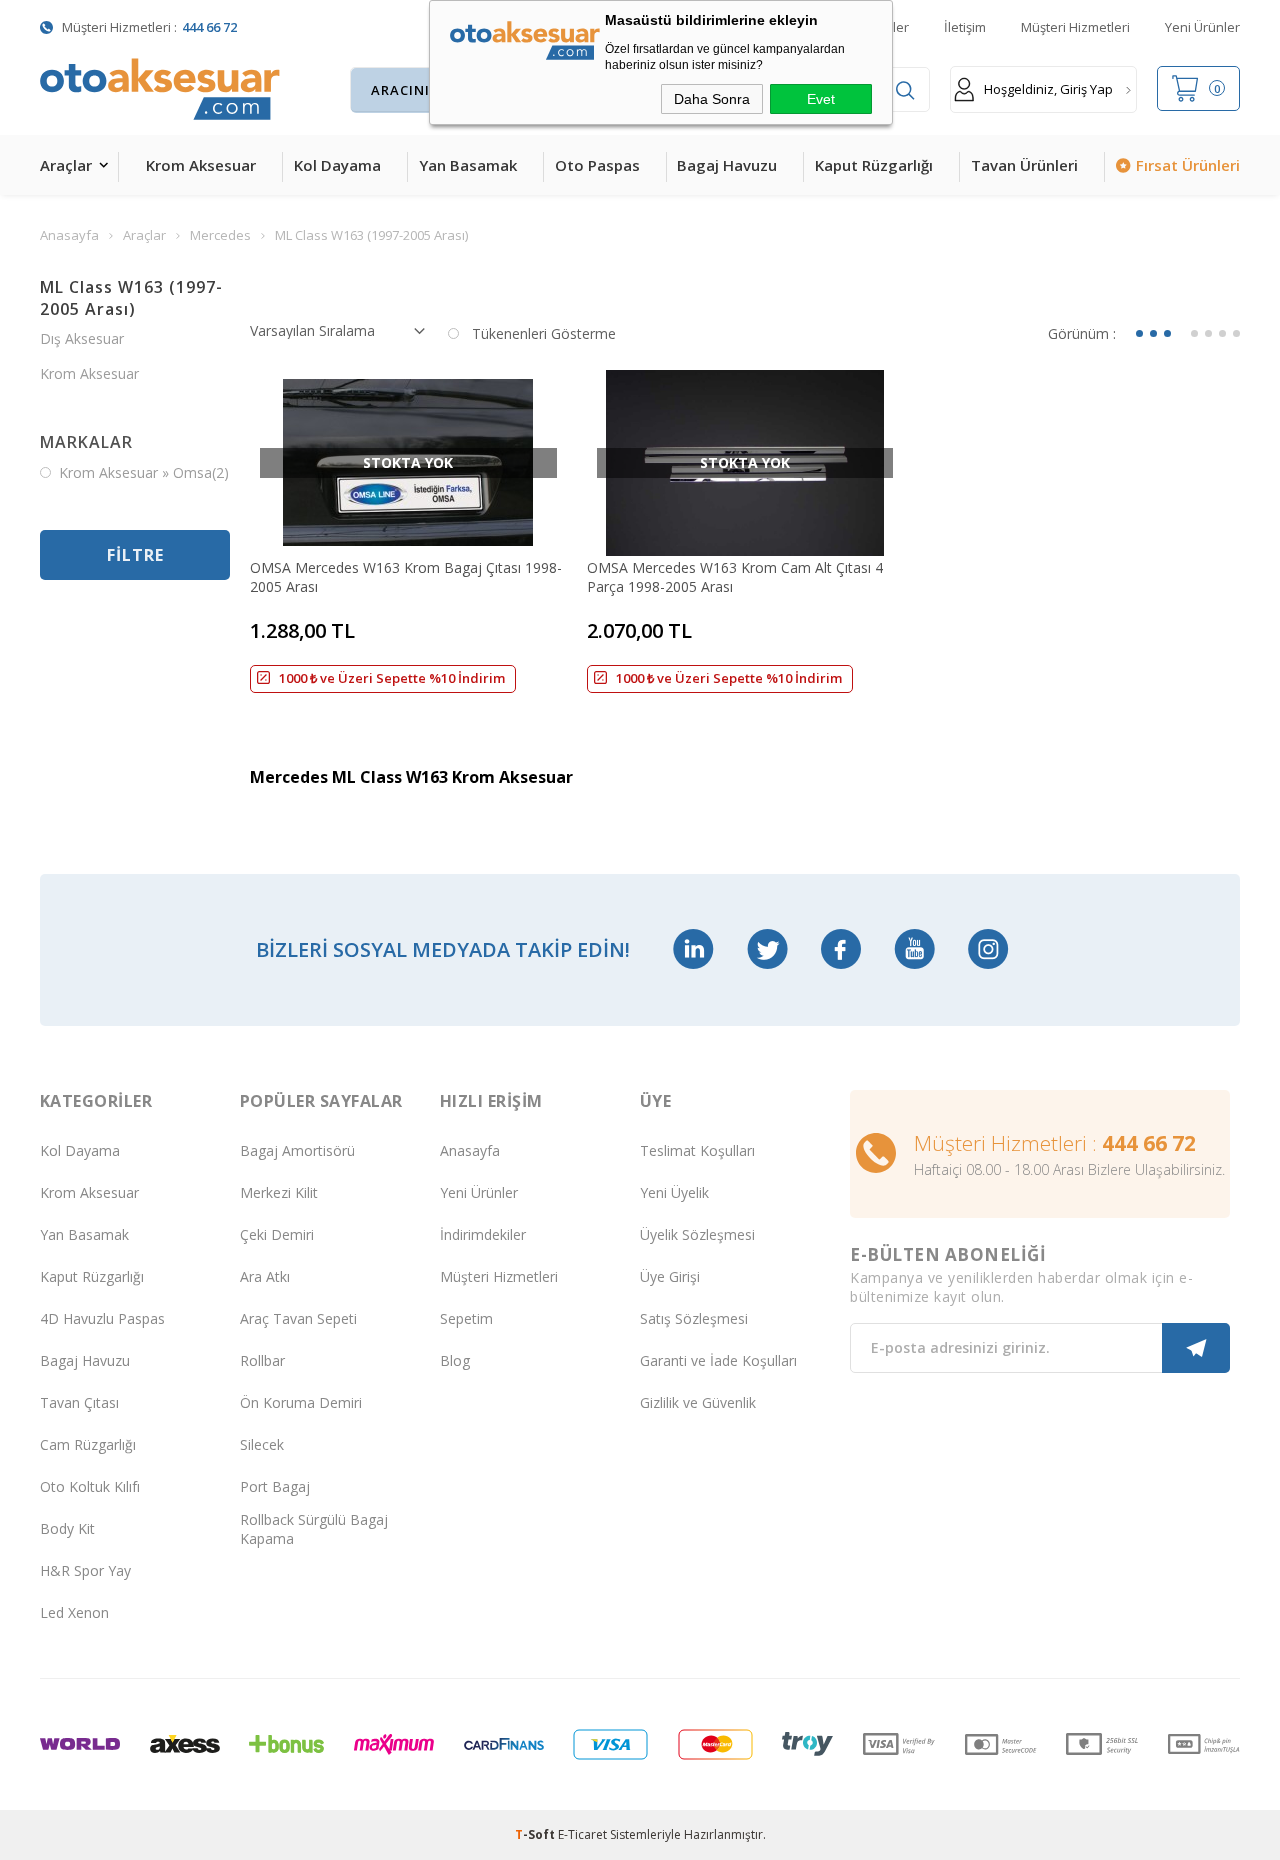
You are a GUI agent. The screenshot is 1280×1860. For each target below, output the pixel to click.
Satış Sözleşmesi (694, 1318)
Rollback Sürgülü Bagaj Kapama (314, 1529)
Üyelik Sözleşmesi (697, 1234)
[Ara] (905, 90)
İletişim (965, 27)
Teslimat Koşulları (697, 1150)
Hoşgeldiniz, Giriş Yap (1048, 89)
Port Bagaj (275, 1486)
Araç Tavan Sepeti (298, 1318)
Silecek (262, 1444)
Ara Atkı (265, 1276)
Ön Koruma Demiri (301, 1402)
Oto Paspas (597, 165)
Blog (455, 1360)
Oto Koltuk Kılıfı (90, 1486)
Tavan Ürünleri (1024, 165)
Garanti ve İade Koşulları (718, 1360)
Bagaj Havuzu (727, 165)
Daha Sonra (712, 99)
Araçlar (66, 165)
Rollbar (262, 1360)
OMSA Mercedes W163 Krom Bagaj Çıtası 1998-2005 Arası (406, 577)
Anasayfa (470, 1150)
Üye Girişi (670, 1276)
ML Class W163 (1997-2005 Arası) (131, 298)
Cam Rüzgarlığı (88, 1444)
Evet (821, 99)
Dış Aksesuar (82, 338)
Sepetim (466, 1318)
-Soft (536, 1834)
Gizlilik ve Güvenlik (698, 1402)
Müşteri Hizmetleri (1075, 27)
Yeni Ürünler (1202, 27)
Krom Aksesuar (201, 165)
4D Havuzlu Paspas (102, 1318)
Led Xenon (74, 1612)
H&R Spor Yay (85, 1570)
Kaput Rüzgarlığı (874, 165)
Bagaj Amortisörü (297, 1150)
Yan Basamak (468, 165)
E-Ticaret (582, 1834)
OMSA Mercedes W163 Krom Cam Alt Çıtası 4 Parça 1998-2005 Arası (735, 577)
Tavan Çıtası (79, 1402)
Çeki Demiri (277, 1234)
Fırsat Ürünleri (1188, 165)
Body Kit (67, 1528)
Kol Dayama (337, 165)
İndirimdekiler (483, 1234)
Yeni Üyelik (674, 1192)
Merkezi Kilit (279, 1192)
